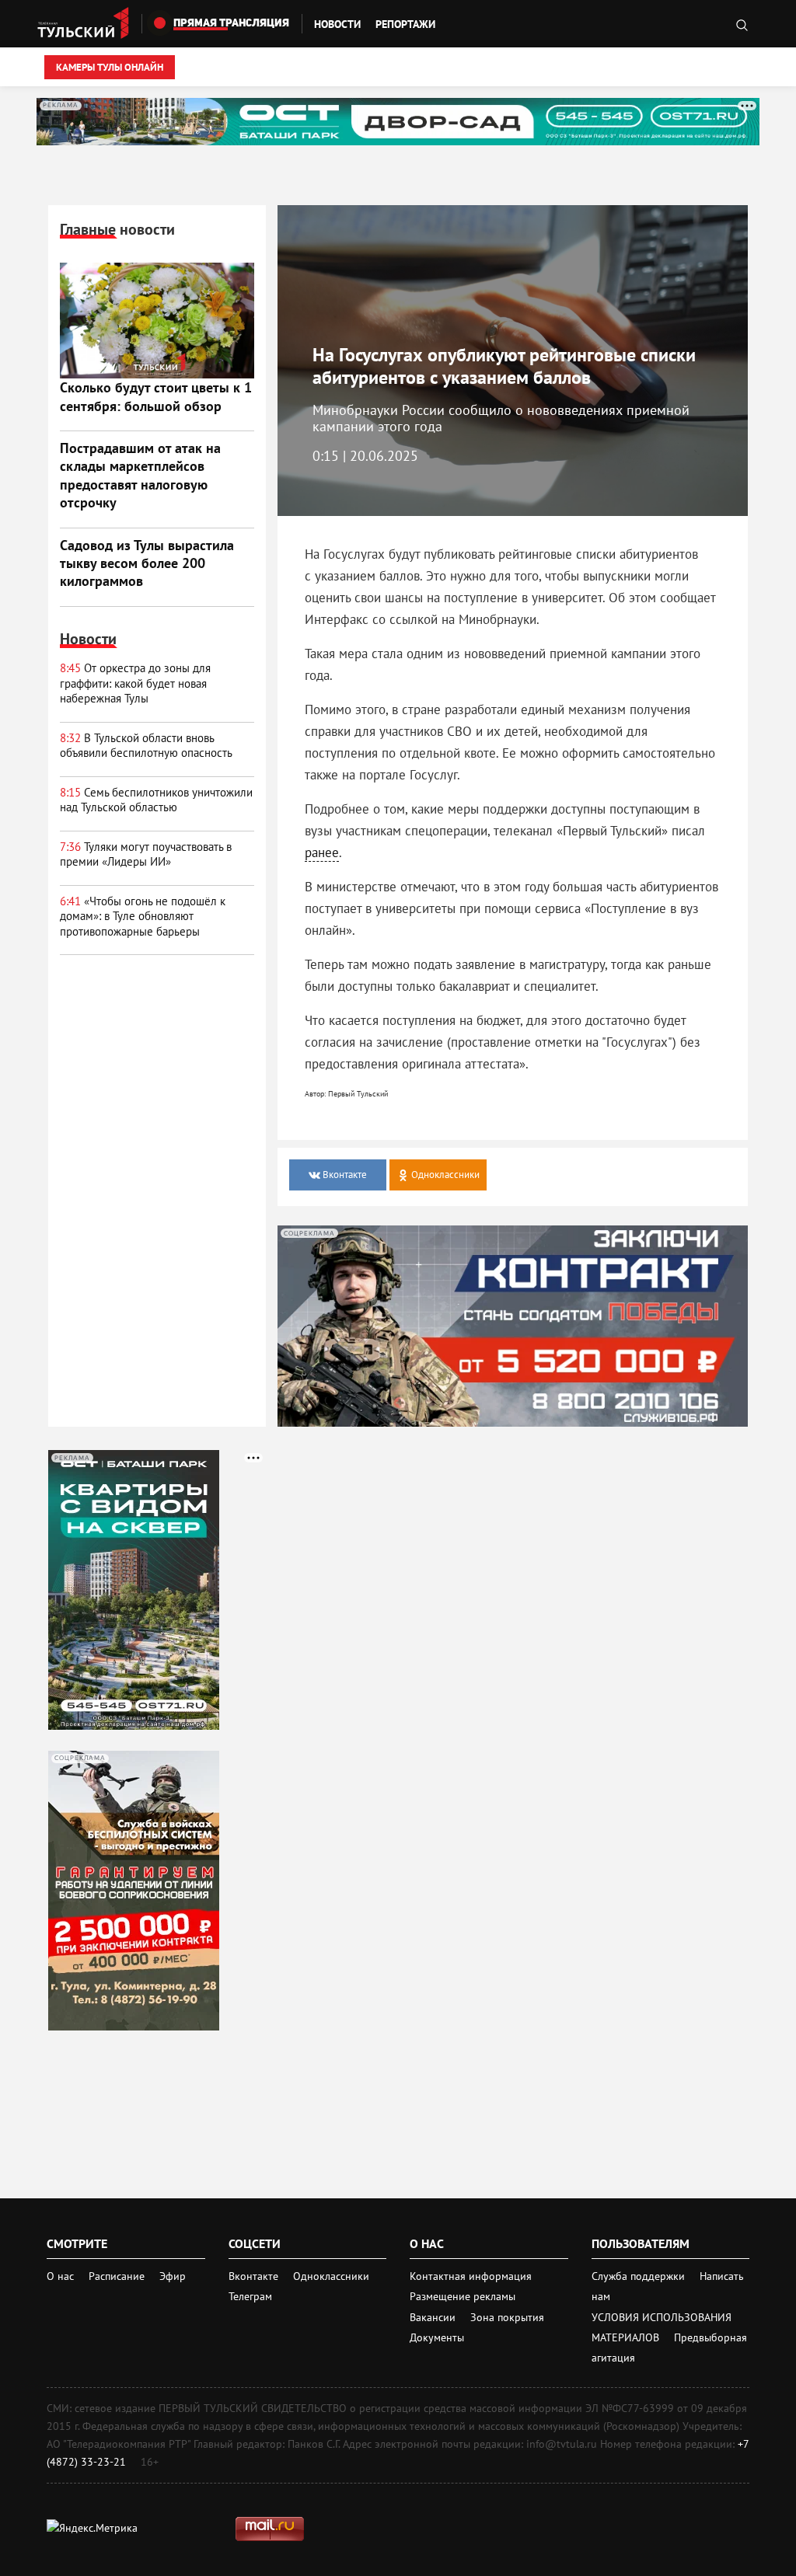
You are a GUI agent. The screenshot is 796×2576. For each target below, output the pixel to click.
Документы (437, 2337)
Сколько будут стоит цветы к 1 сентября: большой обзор (156, 396)
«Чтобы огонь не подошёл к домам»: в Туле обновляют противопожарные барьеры (143, 916)
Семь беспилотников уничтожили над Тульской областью (156, 800)
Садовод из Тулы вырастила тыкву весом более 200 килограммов (147, 563)
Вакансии (434, 2317)
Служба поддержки (640, 2276)
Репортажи (405, 24)
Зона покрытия (507, 2317)
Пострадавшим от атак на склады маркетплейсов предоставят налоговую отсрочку (140, 475)
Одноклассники (331, 2276)
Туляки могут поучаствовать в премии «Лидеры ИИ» (146, 854)
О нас (60, 2276)
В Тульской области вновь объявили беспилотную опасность (146, 746)
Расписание (117, 2276)
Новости (337, 24)
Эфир (173, 2276)
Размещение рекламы (463, 2296)
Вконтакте (255, 2276)
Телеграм (250, 2296)
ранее (322, 852)
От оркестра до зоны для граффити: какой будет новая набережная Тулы (135, 683)
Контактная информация (471, 2276)
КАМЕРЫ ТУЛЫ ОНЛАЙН (110, 67)
